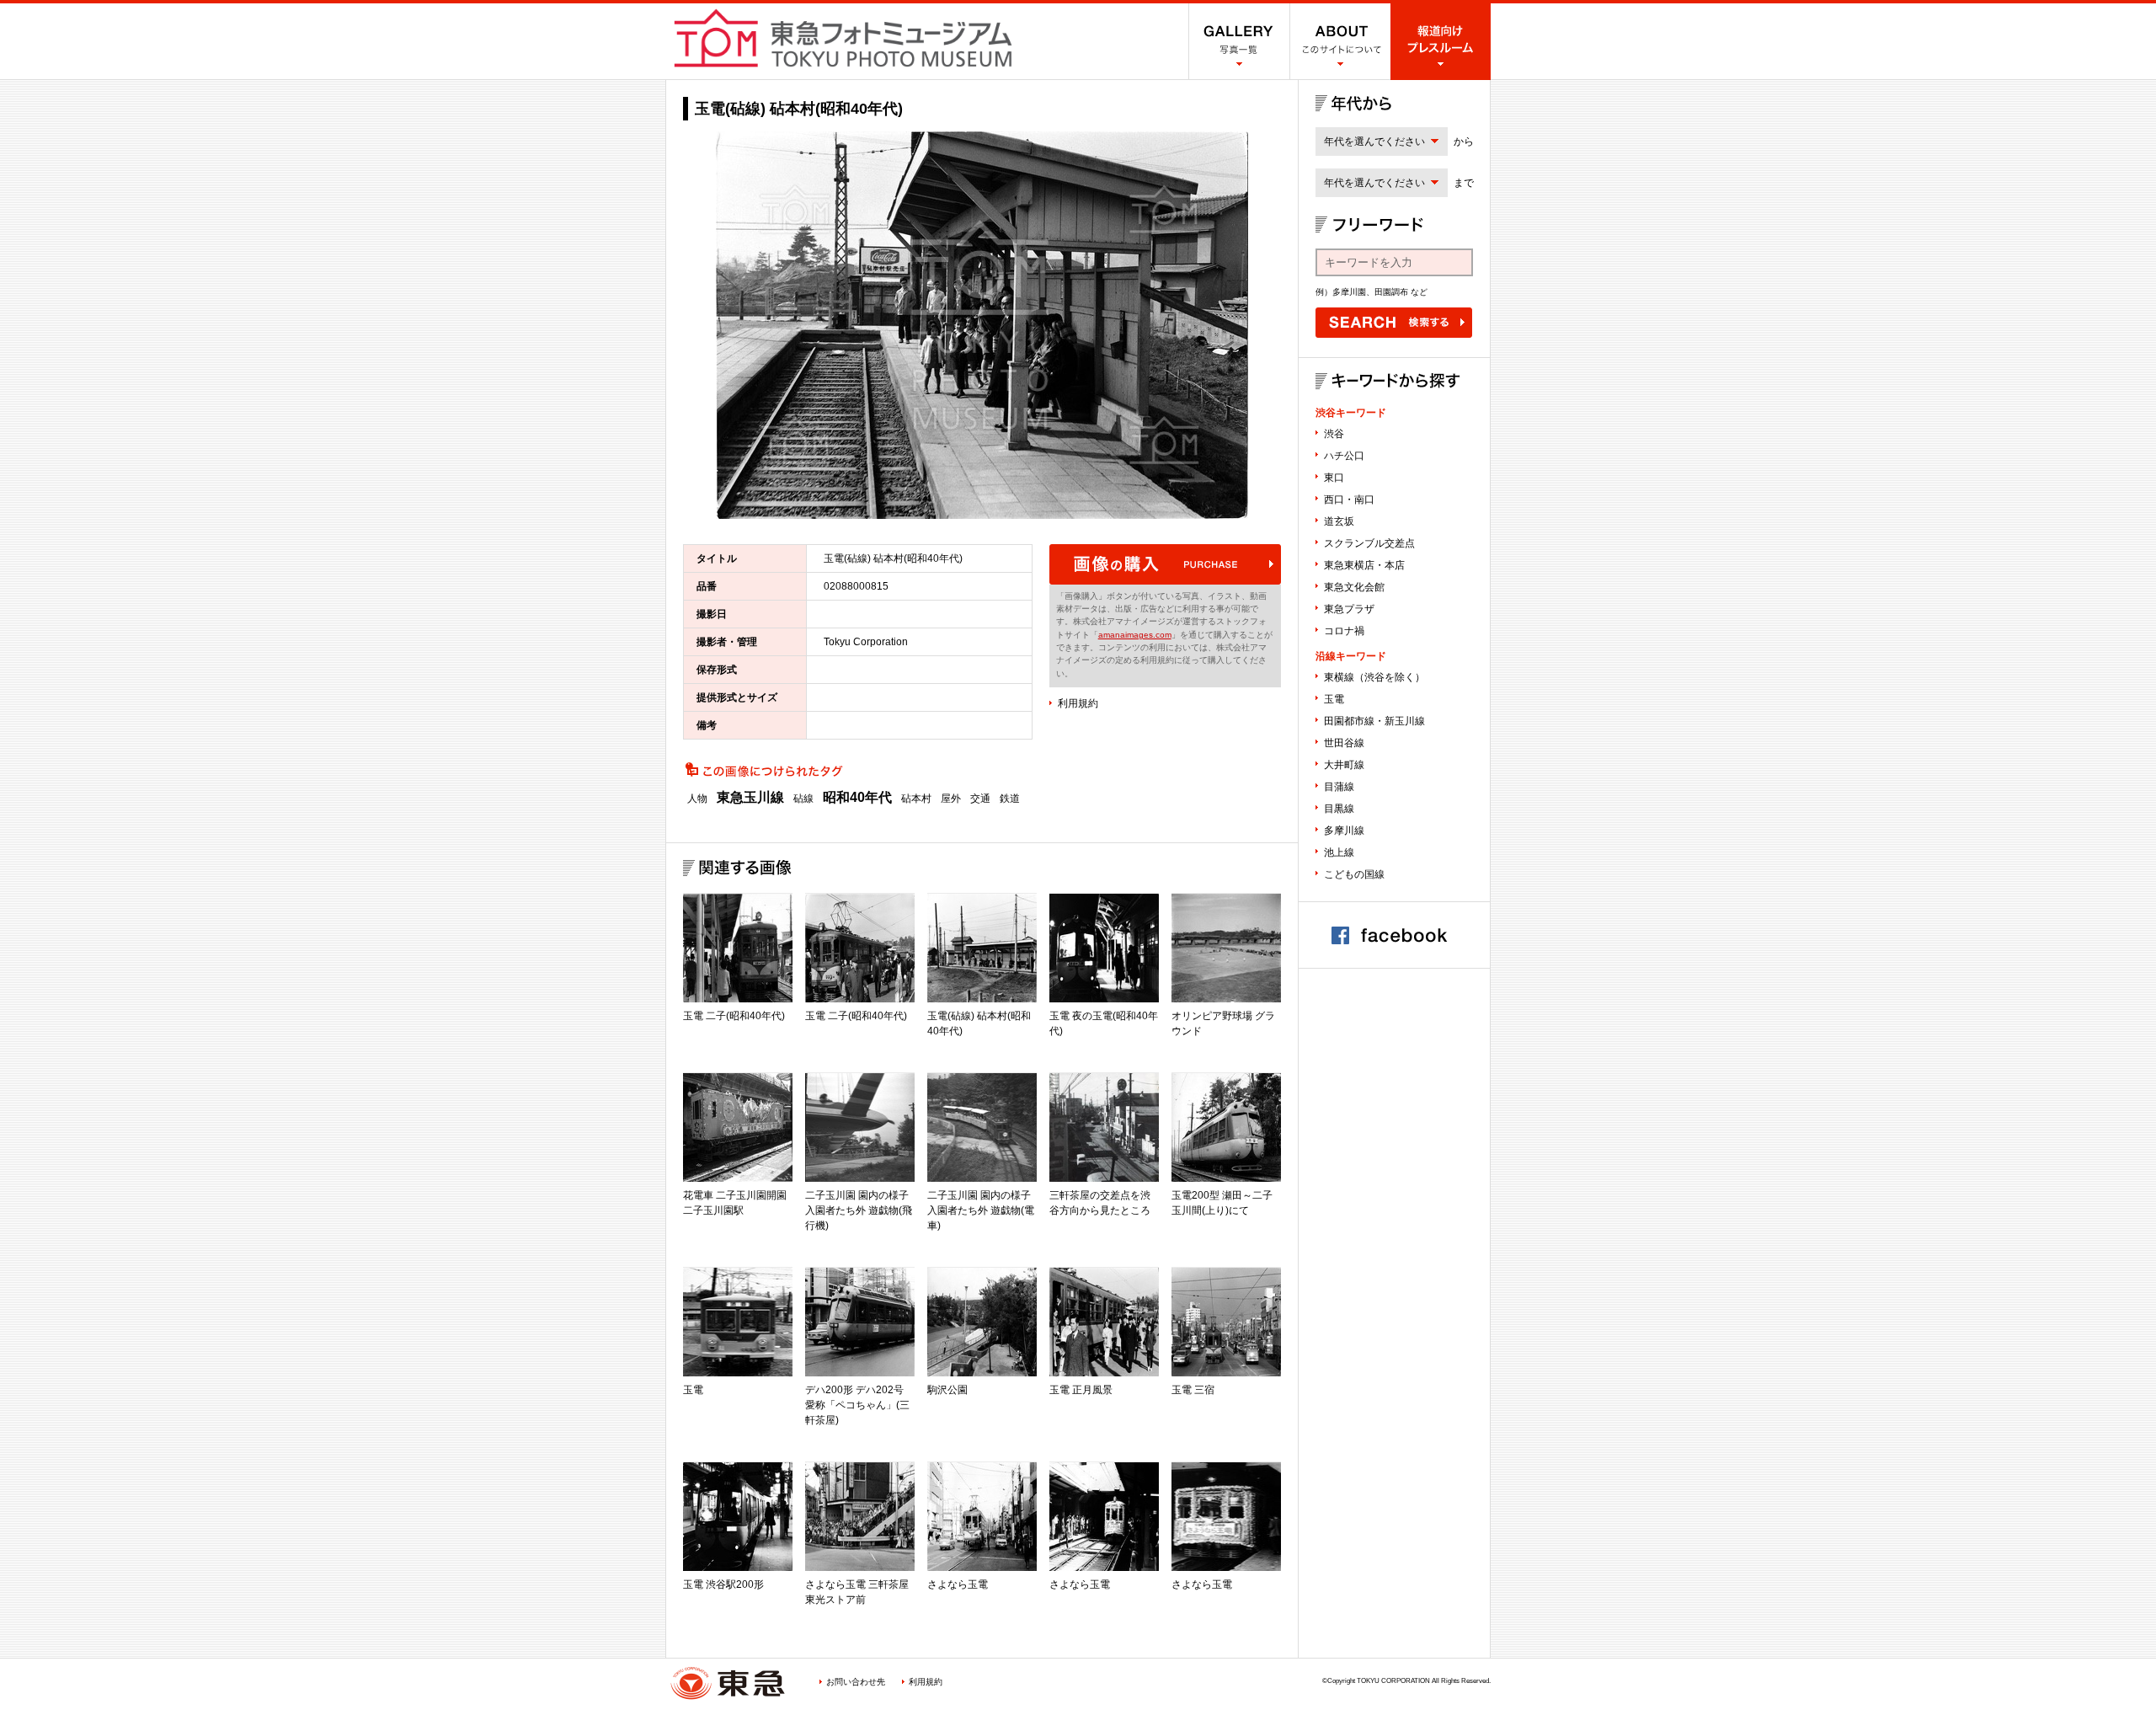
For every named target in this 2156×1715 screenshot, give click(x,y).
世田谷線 (1344, 743)
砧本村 (916, 799)
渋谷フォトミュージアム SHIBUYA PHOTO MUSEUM (843, 38)
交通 (980, 799)
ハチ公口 (1344, 456)
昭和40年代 (857, 798)
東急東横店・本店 (1364, 565)
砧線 (803, 799)
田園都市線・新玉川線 (1374, 721)
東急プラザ (1349, 609)
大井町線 (1344, 765)
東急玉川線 (750, 798)
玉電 (1334, 699)
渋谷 (1334, 434)
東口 (1334, 478)
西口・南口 (1349, 500)
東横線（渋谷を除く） (1374, 677)
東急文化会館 (1354, 587)
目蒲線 (1339, 787)
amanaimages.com (1135, 635)
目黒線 (1339, 809)
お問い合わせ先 (856, 1682)
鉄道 (1010, 799)
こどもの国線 (1354, 874)
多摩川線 (1344, 831)
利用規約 (1078, 703)
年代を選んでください (1374, 142)
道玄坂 (1339, 521)
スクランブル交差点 (1369, 543)
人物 (697, 799)
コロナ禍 (1344, 631)
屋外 (951, 799)
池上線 (1339, 852)
